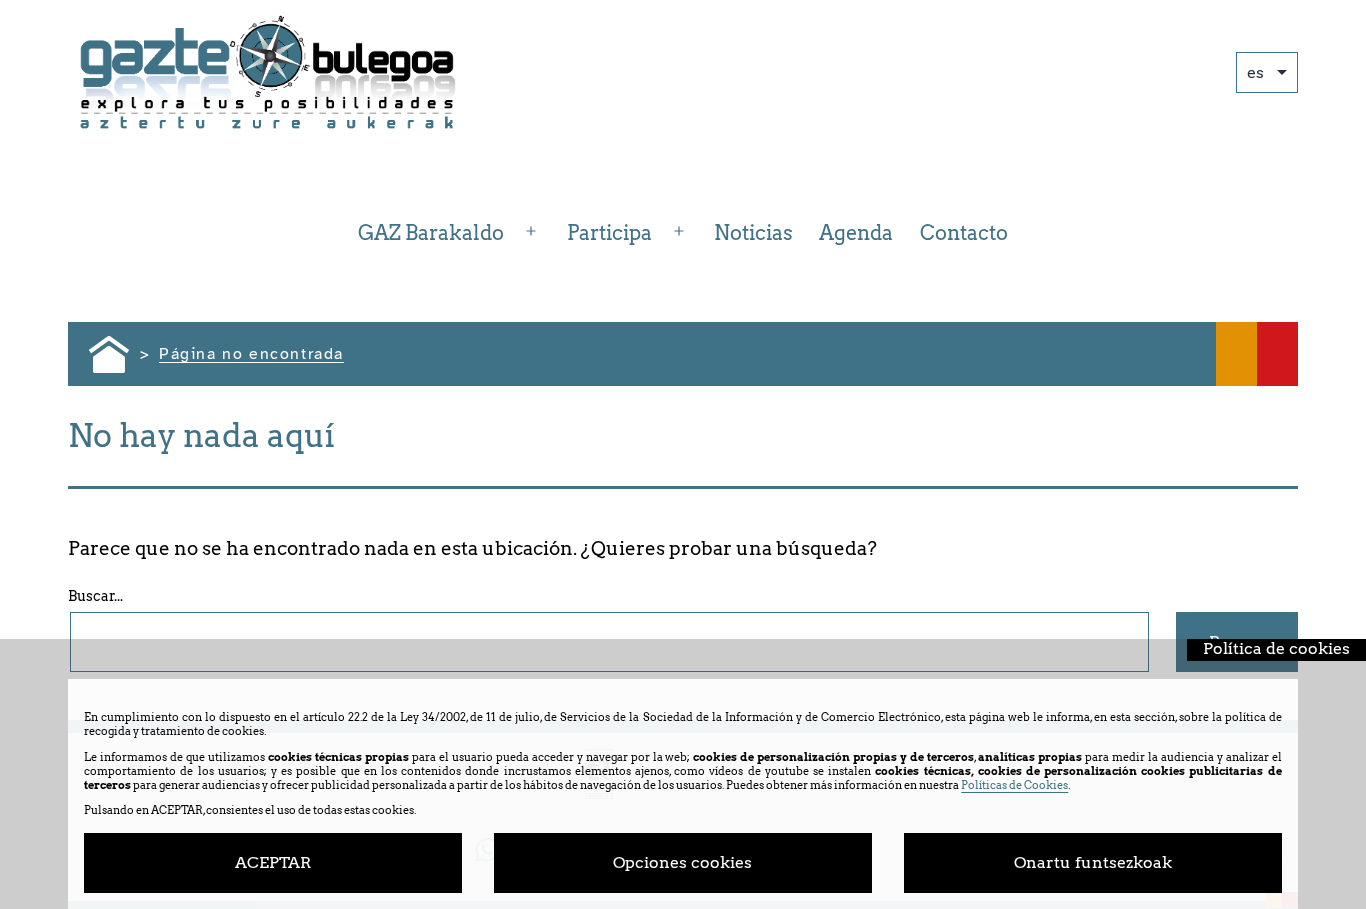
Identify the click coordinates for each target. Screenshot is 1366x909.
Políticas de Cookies (1014, 785)
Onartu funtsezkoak (1093, 862)
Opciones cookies (682, 862)
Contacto (964, 233)
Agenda (856, 233)
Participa (609, 233)
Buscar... (95, 596)
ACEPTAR (273, 862)
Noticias (753, 233)
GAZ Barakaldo (431, 233)
